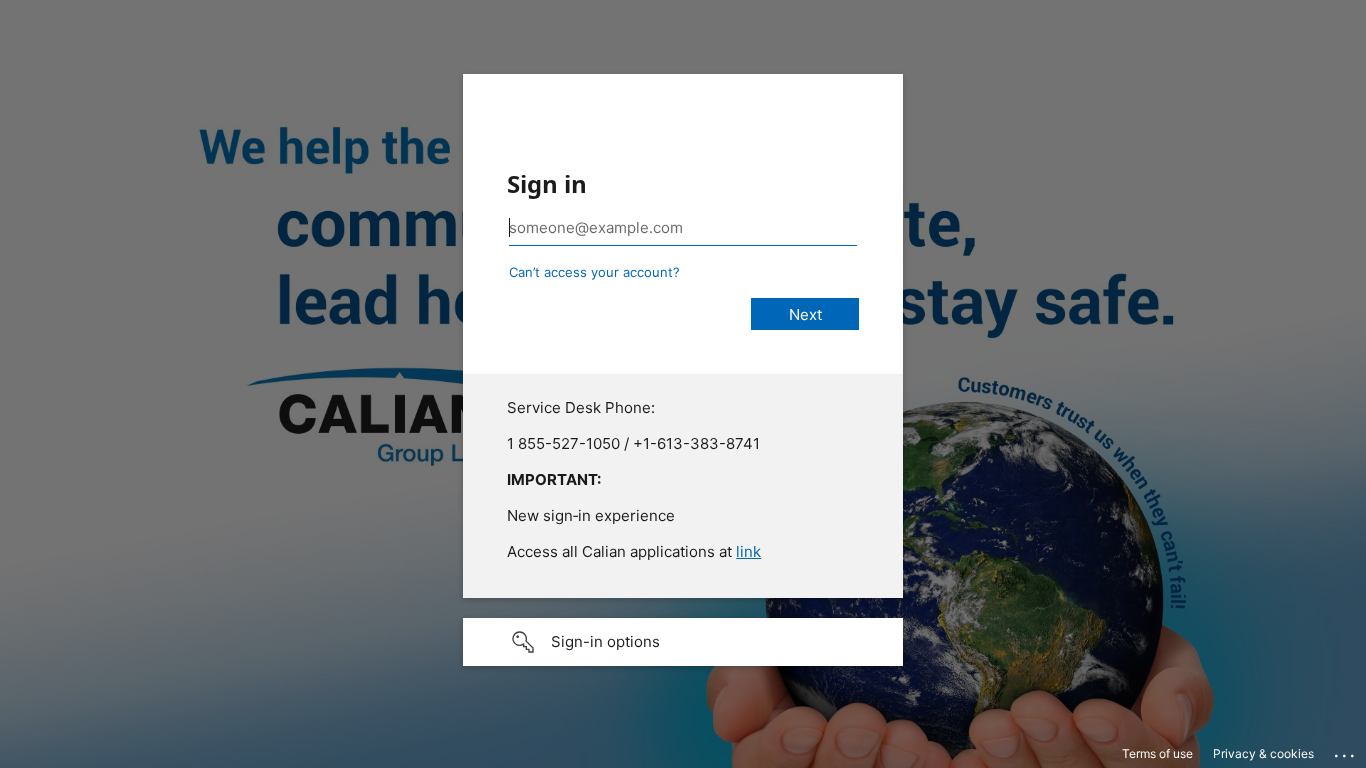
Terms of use (1157, 753)
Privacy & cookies (1263, 753)
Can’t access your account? (594, 272)
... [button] (1346, 751)
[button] (683, 642)
